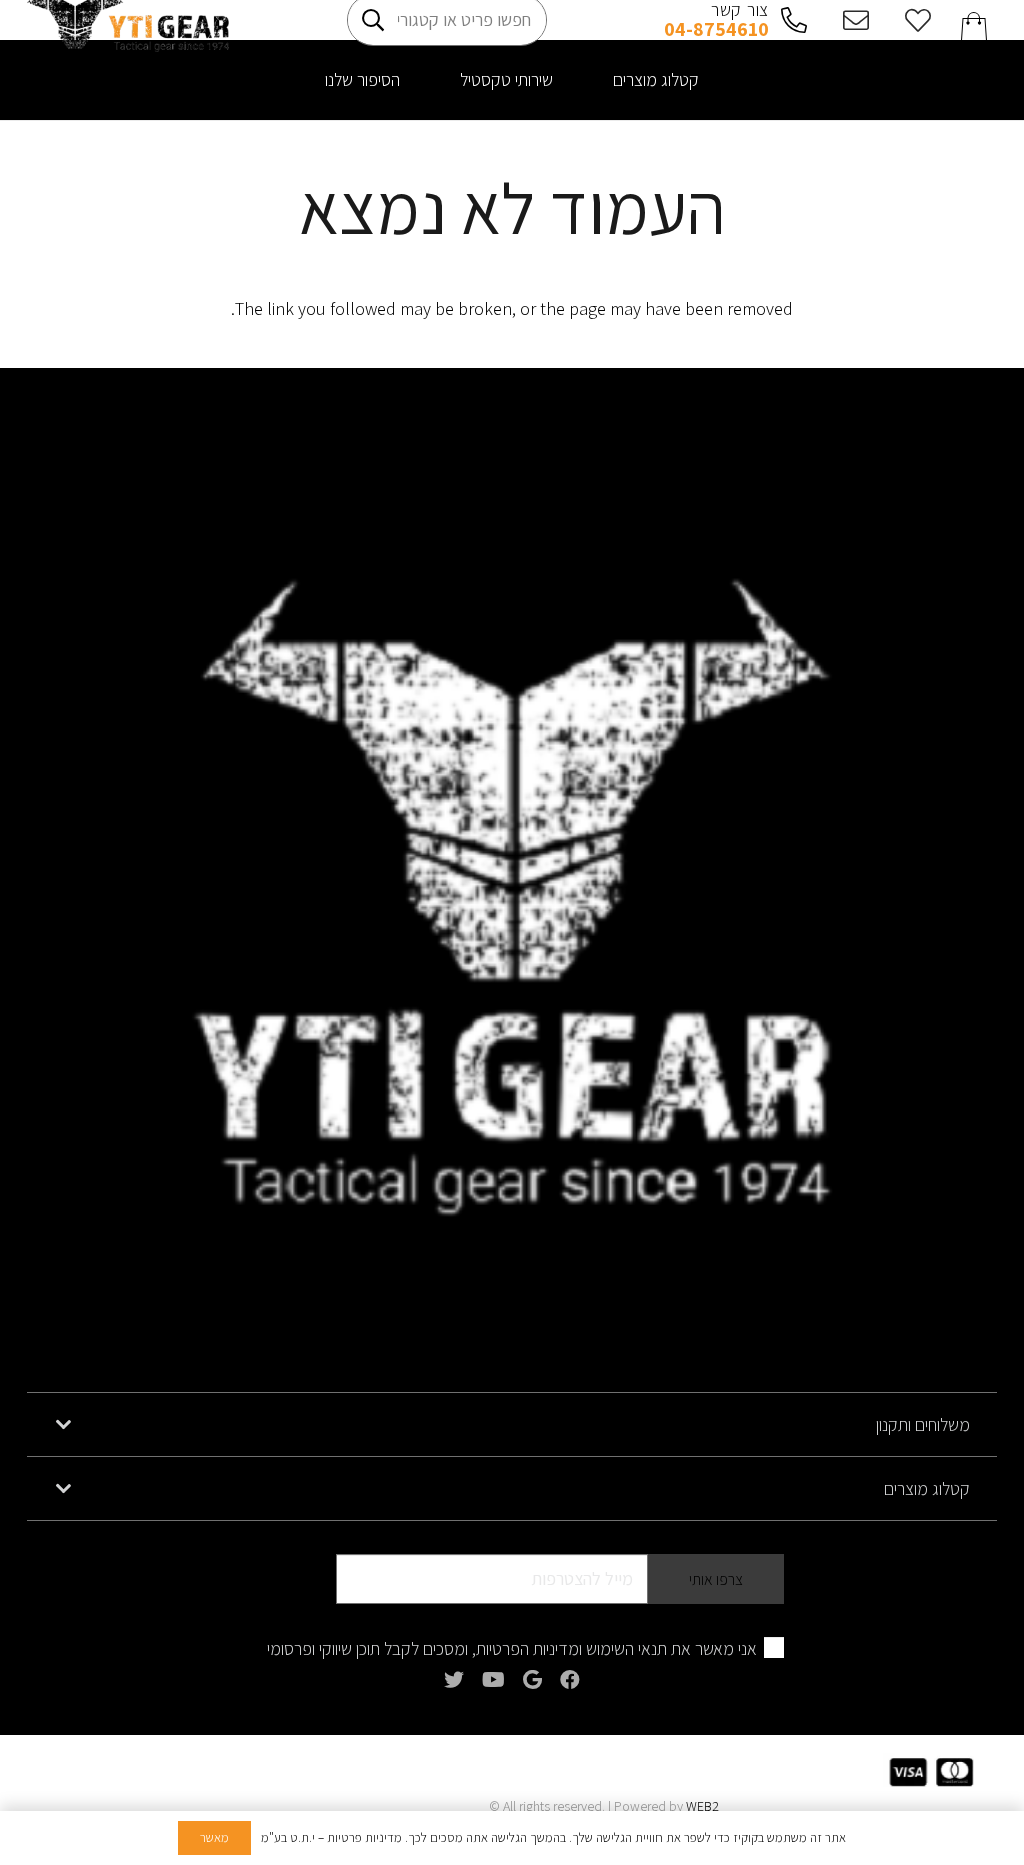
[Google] (532, 1680)
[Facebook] (570, 1680)
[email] (851, 20)
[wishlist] (912, 20)
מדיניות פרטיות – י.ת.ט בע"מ (331, 1837)
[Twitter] (454, 1680)
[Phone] (789, 20)
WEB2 (702, 1806)
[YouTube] (493, 1680)
